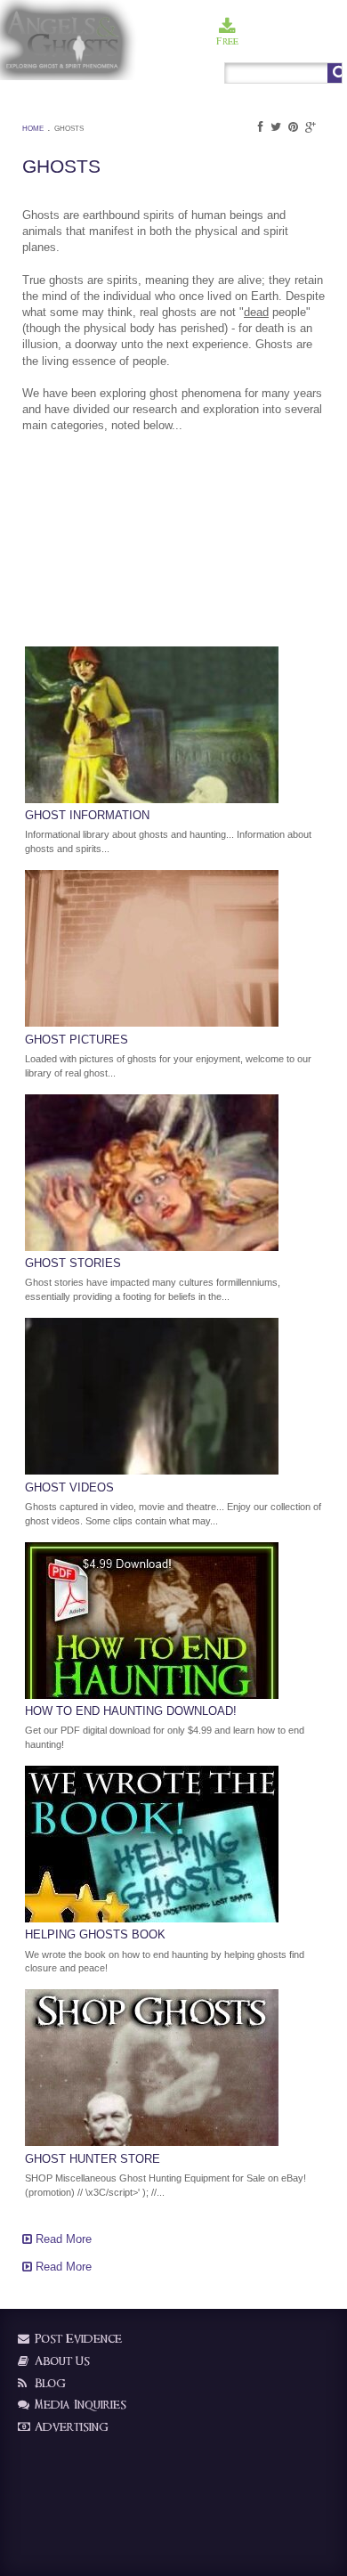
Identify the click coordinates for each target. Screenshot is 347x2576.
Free (227, 41)
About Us (61, 2361)
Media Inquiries (79, 2405)
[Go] (335, 73)
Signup (292, 41)
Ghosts (69, 129)
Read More (62, 2239)
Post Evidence (77, 2339)
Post (258, 41)
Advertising (70, 2427)
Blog (48, 2383)
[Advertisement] (111, 535)
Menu (328, 41)
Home (33, 129)
